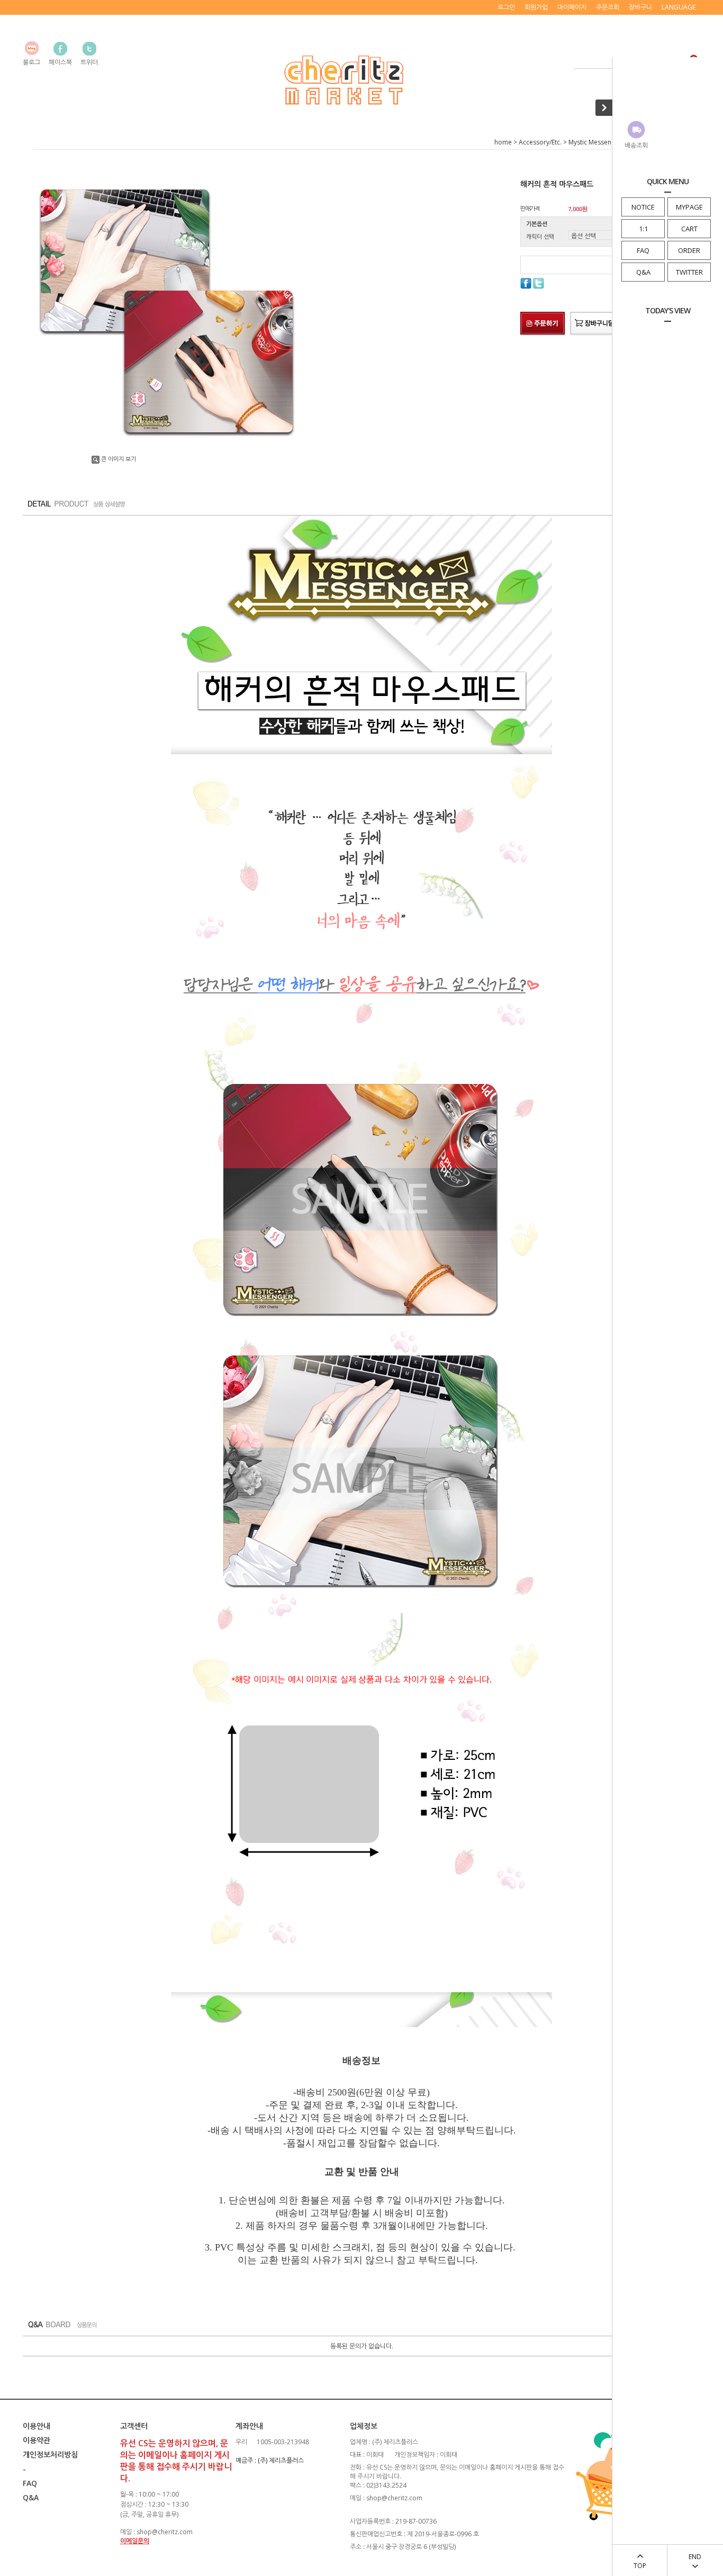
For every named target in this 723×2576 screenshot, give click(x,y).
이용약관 (37, 2440)
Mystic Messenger (595, 142)
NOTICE (643, 207)
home (503, 142)
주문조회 (608, 7)
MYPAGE (689, 207)
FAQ (643, 250)
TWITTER (689, 272)
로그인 (506, 7)
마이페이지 (572, 7)
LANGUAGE (679, 7)
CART (689, 229)
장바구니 (640, 7)
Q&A (643, 272)
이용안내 (37, 2426)
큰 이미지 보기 (119, 459)
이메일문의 (135, 2541)
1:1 (643, 229)
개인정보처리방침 (50, 2455)
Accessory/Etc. (540, 142)
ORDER (689, 250)
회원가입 (536, 7)
